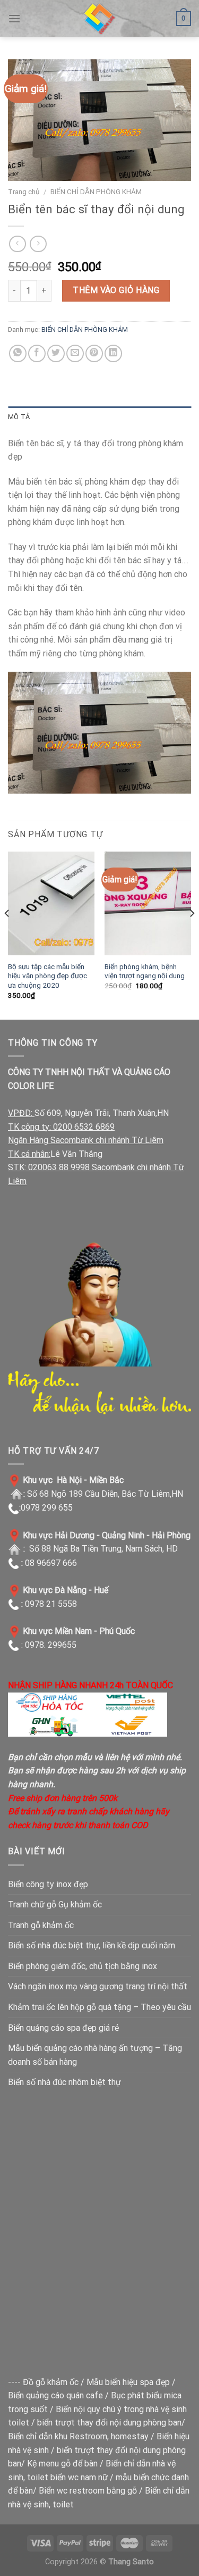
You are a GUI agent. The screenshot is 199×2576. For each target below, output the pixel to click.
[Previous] (7, 935)
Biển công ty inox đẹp (48, 1884)
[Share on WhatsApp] (18, 353)
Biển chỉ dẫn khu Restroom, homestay (78, 2436)
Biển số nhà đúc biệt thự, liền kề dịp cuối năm (92, 1945)
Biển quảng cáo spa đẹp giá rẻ (63, 2028)
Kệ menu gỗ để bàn (62, 2464)
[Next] (192, 935)
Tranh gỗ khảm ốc (41, 1925)
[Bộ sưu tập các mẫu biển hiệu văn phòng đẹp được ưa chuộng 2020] (51, 903)
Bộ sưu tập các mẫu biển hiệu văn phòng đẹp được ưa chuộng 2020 (47, 976)
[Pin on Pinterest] (94, 353)
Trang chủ (24, 191)
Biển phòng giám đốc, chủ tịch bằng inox (83, 1966)
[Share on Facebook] (37, 353)
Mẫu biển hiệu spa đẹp (128, 2382)
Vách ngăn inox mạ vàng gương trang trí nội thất (98, 1986)
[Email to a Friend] (75, 353)
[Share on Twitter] (56, 353)
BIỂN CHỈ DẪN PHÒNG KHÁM (96, 191)
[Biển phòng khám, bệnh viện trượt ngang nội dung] (148, 903)
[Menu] (14, 18)
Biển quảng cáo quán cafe (55, 2395)
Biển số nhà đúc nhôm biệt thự (64, 2082)
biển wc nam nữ (79, 2477)
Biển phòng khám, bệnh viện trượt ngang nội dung (145, 971)
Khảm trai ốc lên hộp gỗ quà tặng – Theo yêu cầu (99, 2007)
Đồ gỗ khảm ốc (51, 2382)
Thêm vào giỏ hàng (116, 290)
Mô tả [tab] (19, 417)
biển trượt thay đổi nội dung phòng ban (109, 2423)
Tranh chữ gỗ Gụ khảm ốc (55, 1904)
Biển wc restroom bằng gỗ (88, 2491)
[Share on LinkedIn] (113, 353)
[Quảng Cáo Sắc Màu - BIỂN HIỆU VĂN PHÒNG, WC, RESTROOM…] (100, 19)
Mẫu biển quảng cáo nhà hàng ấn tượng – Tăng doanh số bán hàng (95, 2055)
